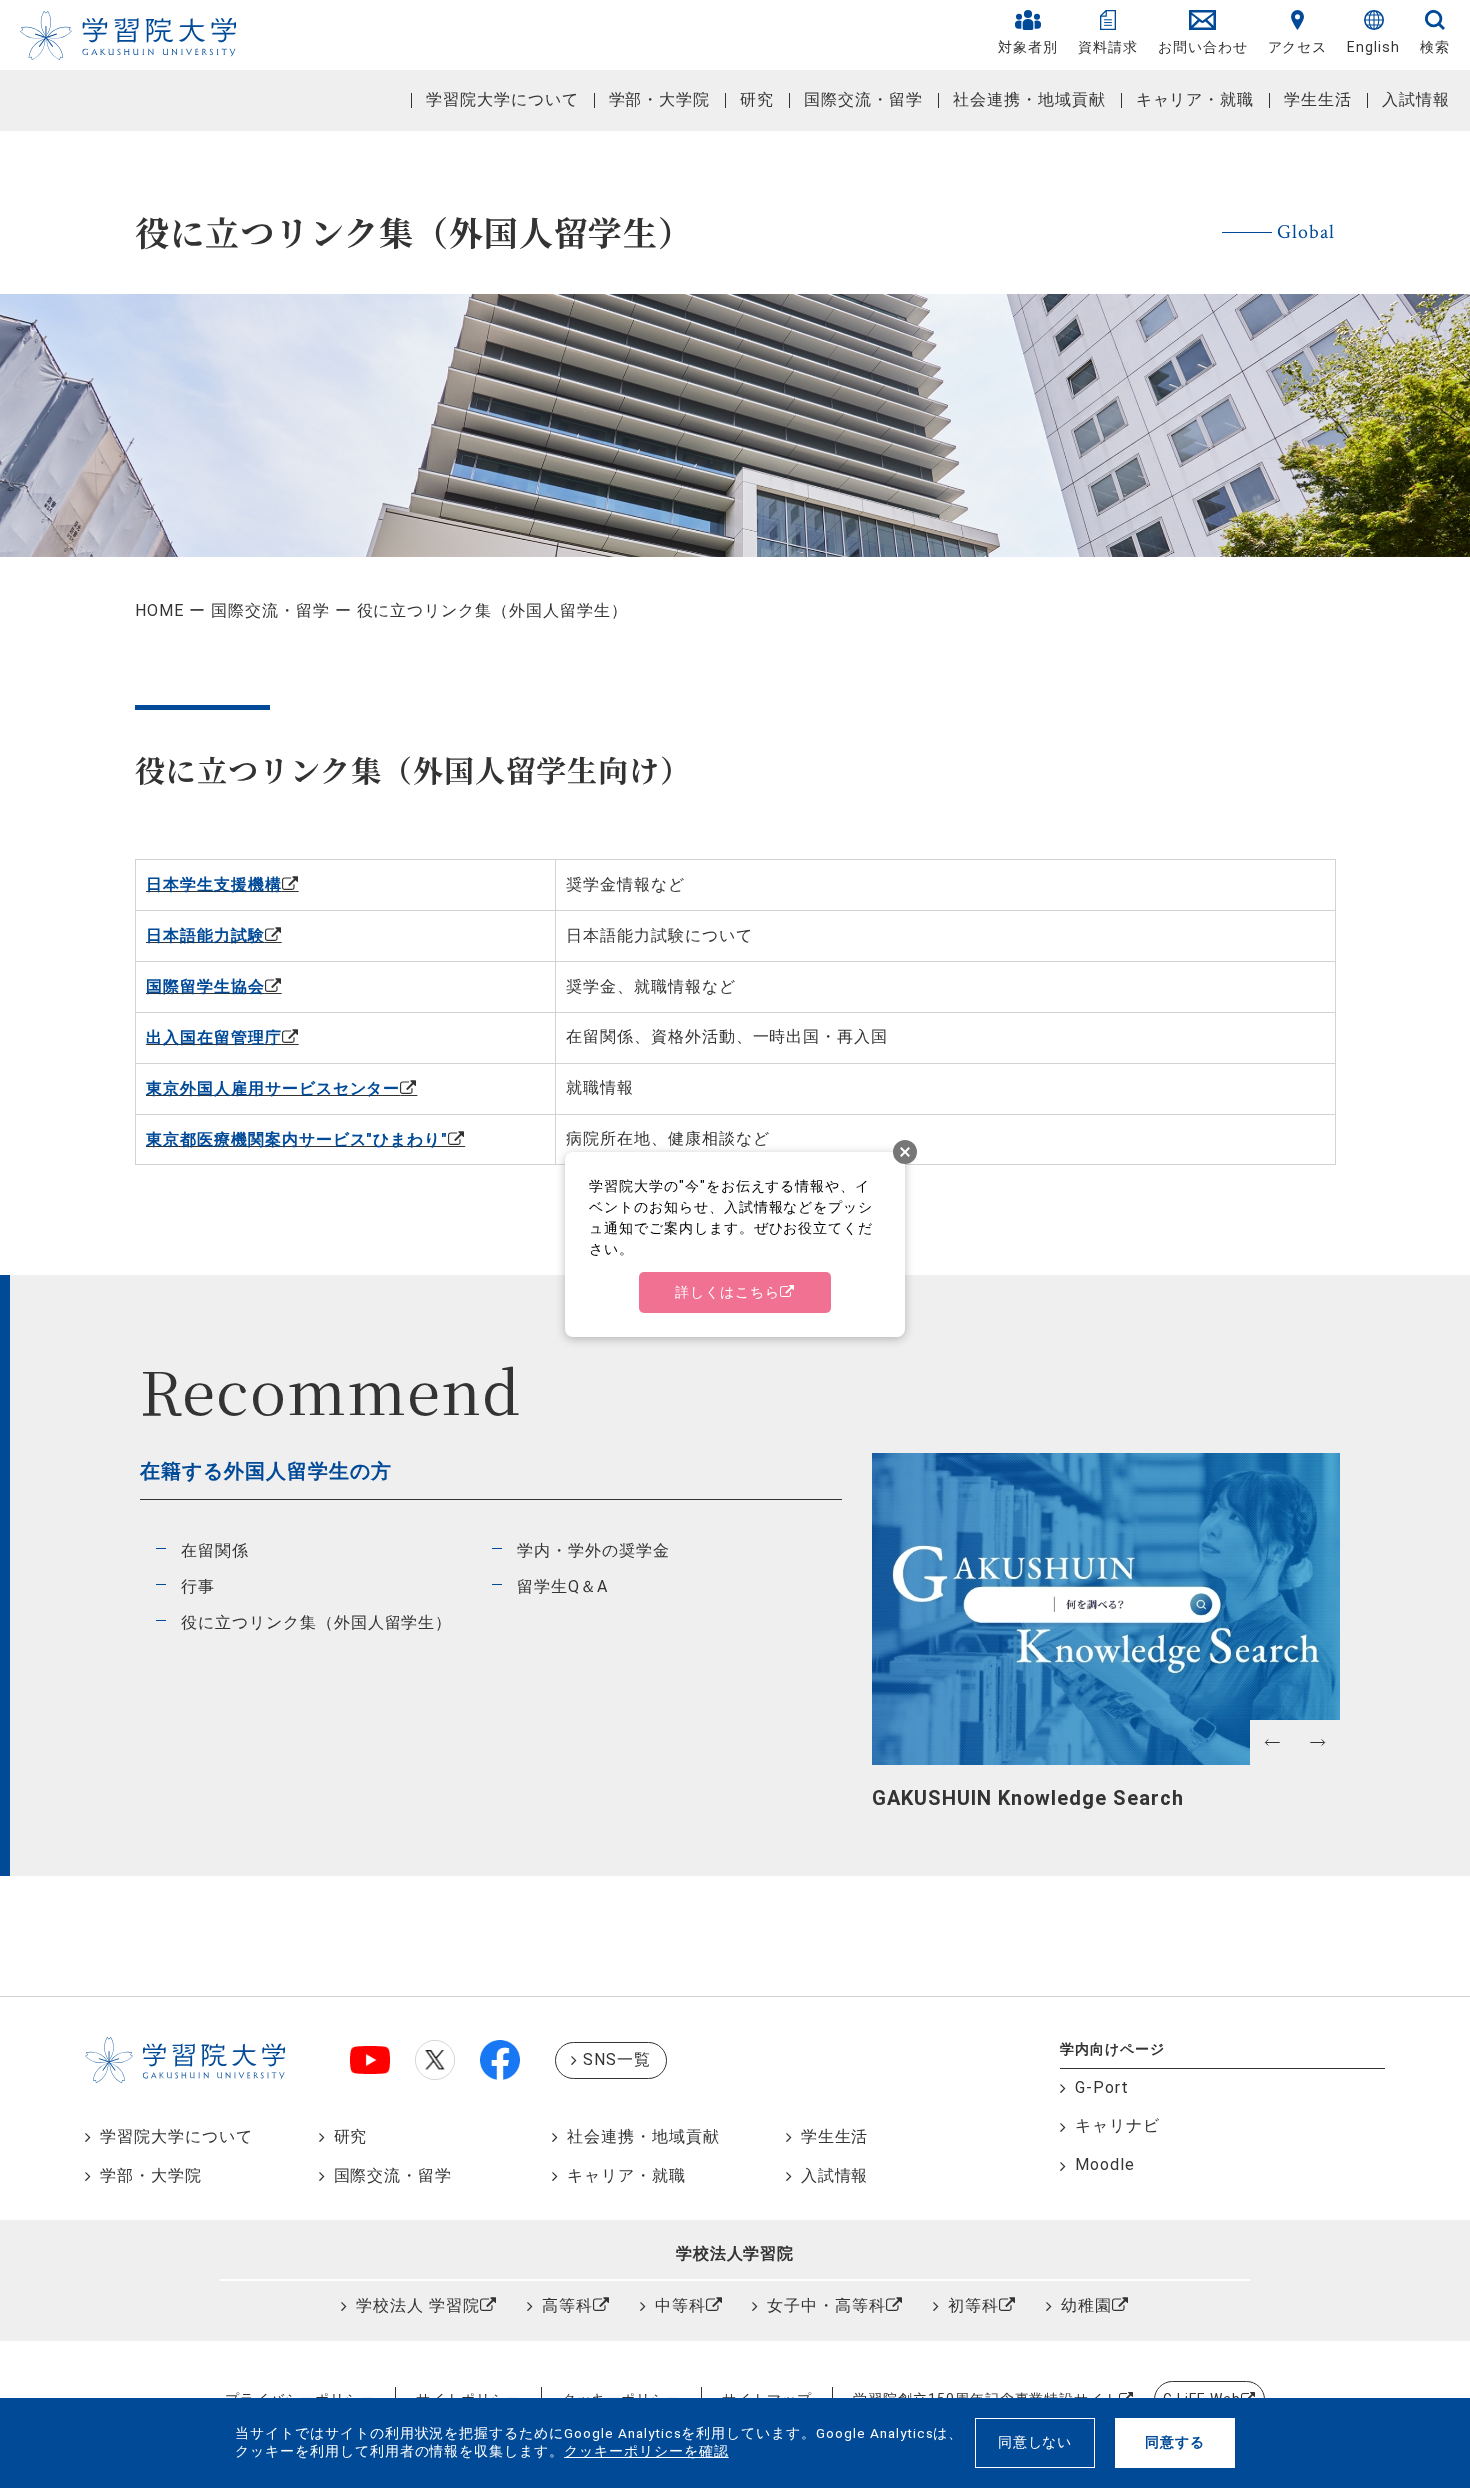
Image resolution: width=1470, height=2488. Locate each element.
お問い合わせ (1203, 47)
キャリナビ (1117, 2125)
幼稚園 (1086, 2305)
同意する (1175, 2442)
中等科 (680, 2305)
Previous (882, 1796)
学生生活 (1318, 99)
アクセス (1298, 47)
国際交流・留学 (863, 99)
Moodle (1105, 2164)
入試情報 (1416, 99)
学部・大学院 (660, 99)
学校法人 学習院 (418, 2305)
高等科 (567, 2305)
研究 (757, 99)
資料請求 (1108, 47)
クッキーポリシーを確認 (646, 2451)
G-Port (1102, 2087)
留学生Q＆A (562, 1586)
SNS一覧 (617, 2059)
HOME (159, 610)
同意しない (1035, 2442)
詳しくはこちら (727, 1292)
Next (1330, 1796)
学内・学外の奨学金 (593, 1550)
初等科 (973, 2305)
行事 (198, 1586)
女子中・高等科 (826, 2305)
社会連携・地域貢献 (1029, 99)
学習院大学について (502, 99)
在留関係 (215, 1550)
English (1373, 47)
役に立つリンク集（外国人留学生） (316, 1622)
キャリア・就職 (1195, 99)
